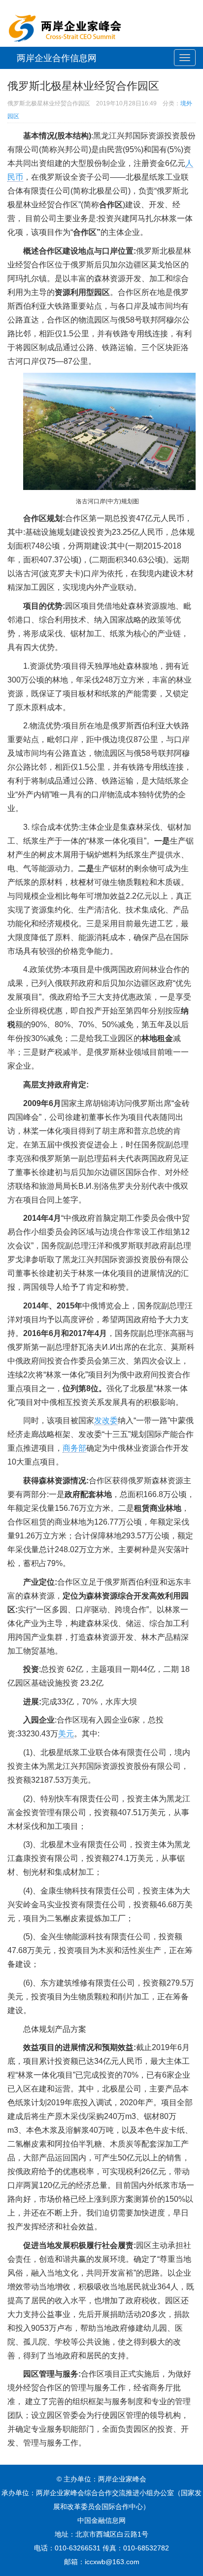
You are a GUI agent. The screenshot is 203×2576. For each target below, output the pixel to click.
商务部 (74, 1448)
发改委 (106, 1420)
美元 (66, 1734)
